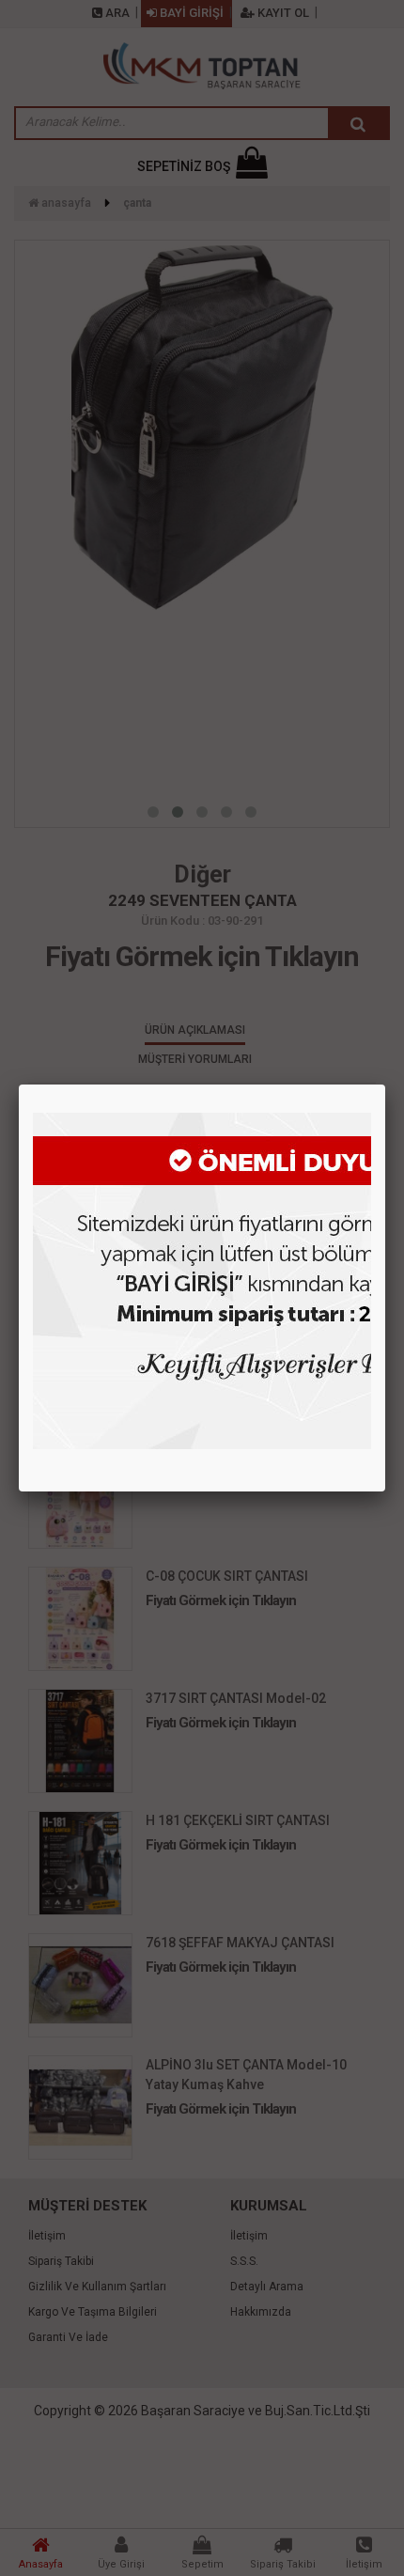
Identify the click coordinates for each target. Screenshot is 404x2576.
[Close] (385, 1085)
